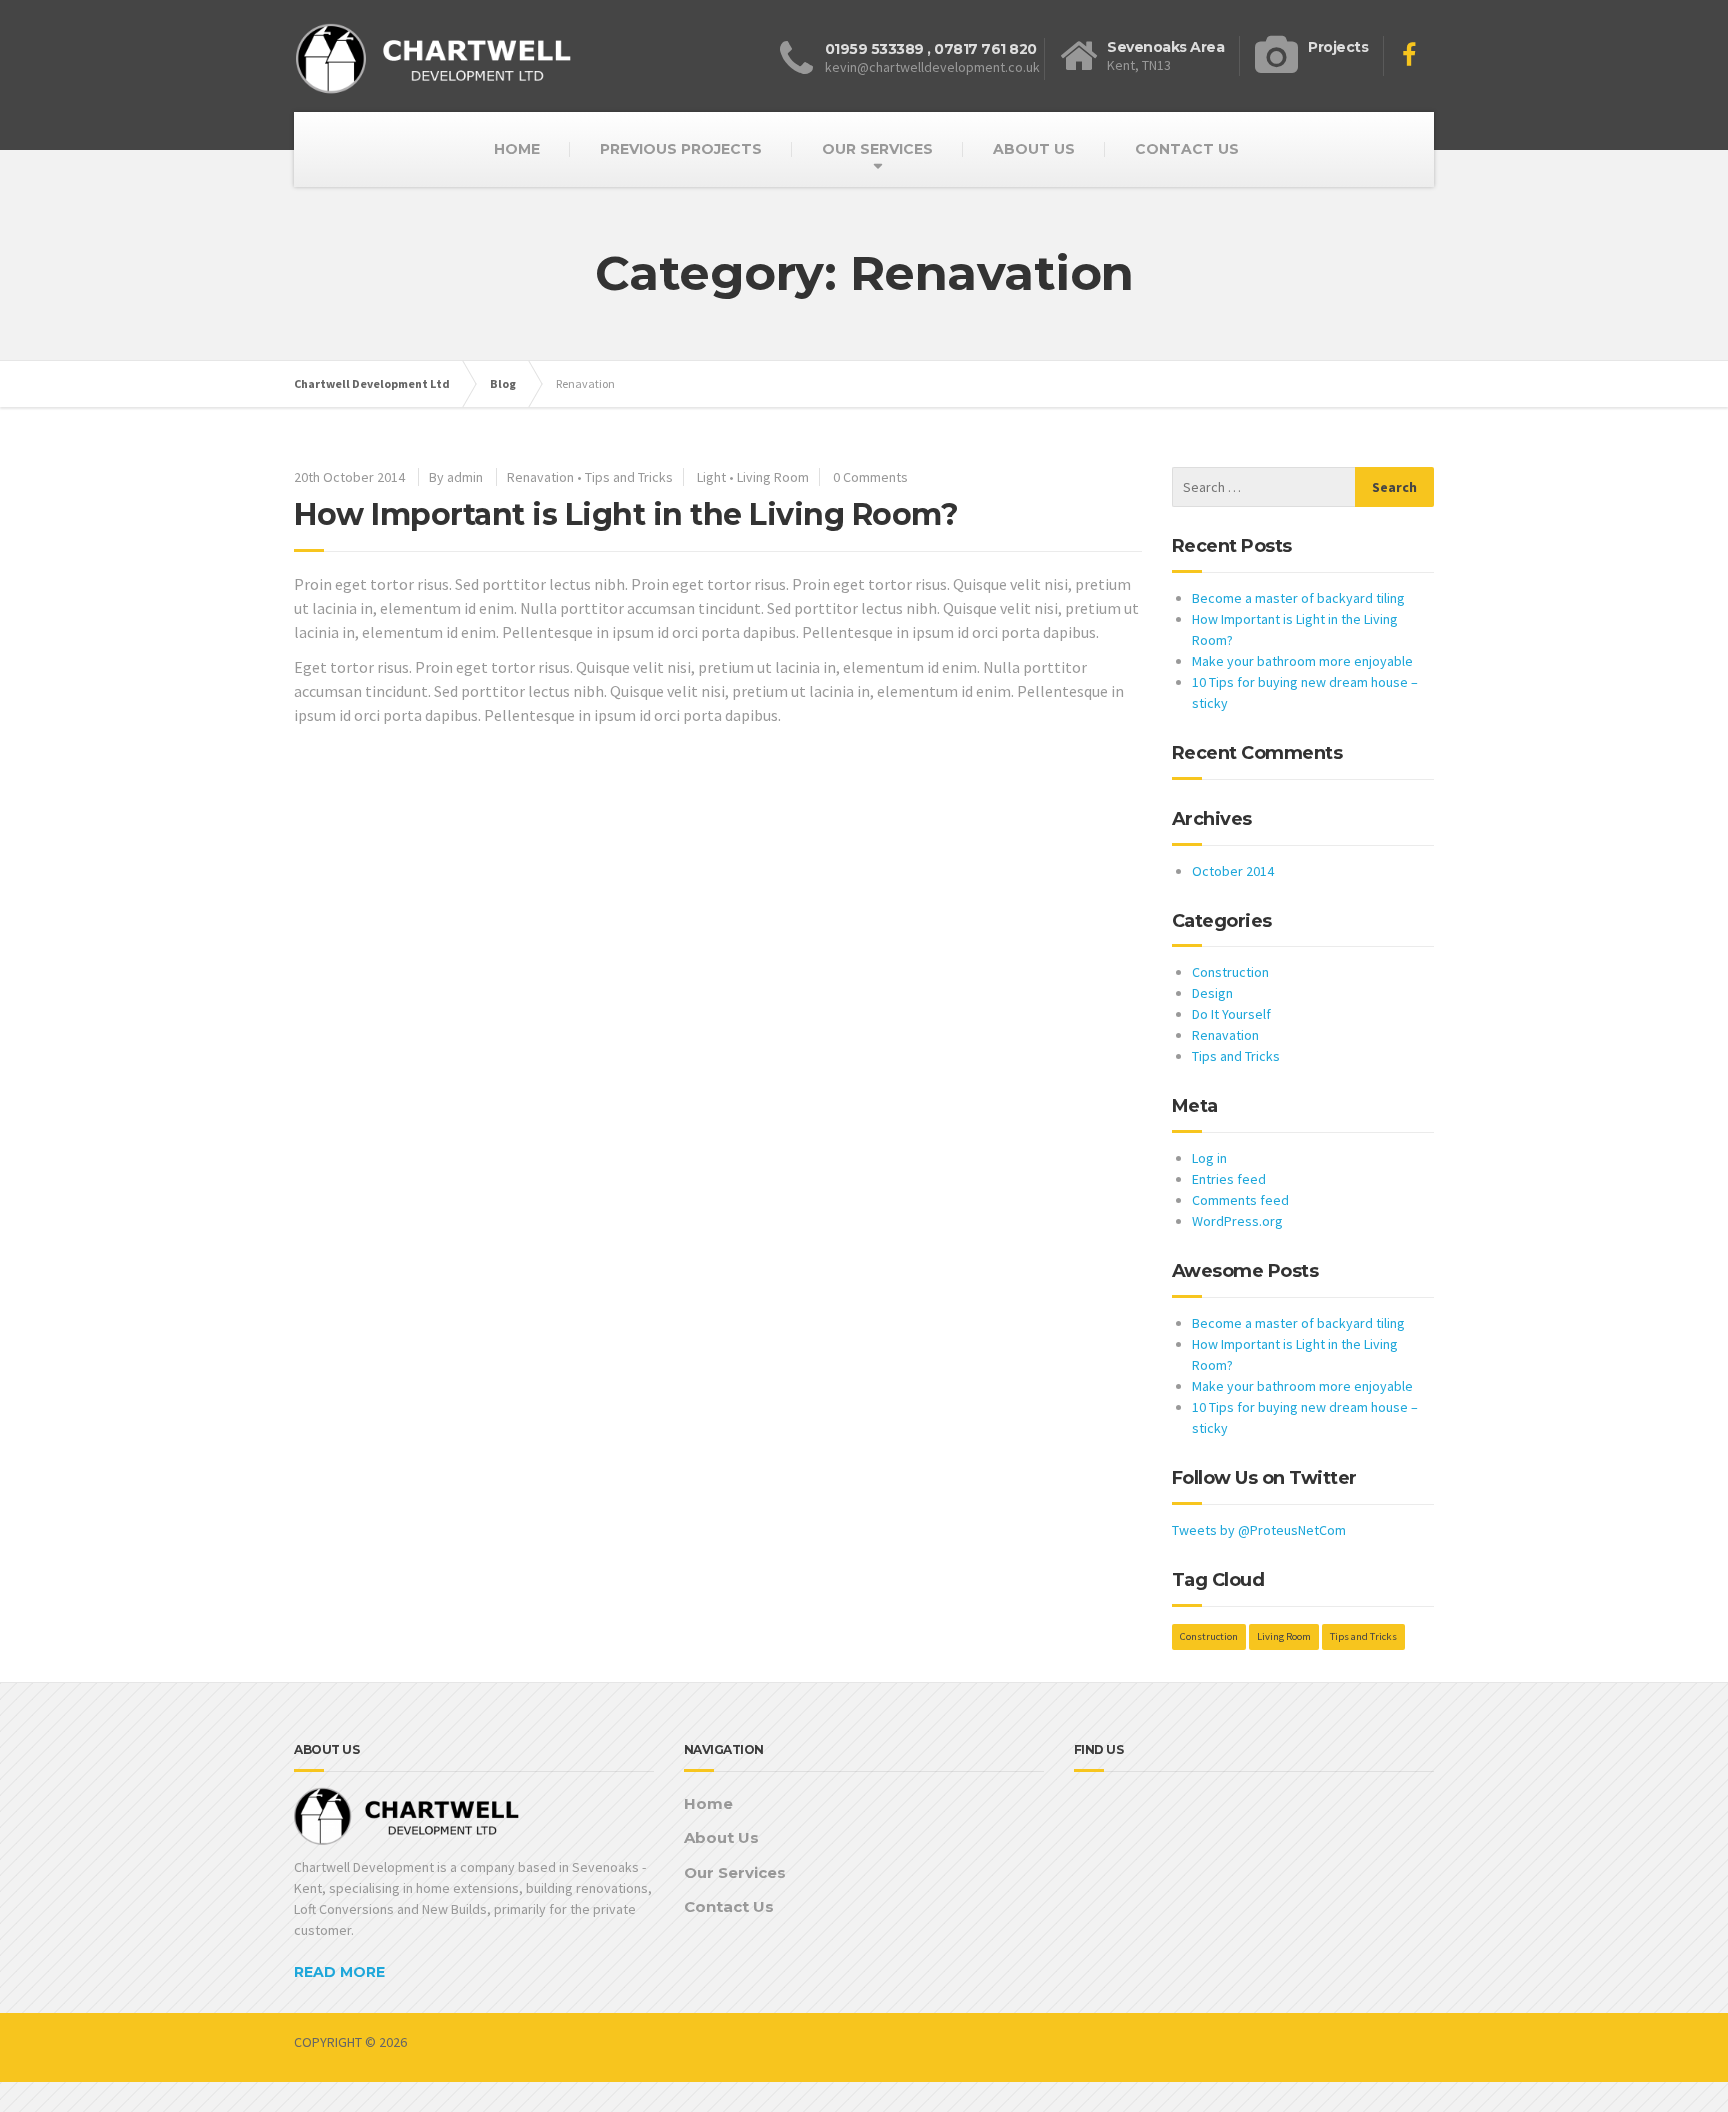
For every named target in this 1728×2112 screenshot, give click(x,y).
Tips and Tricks (629, 477)
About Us (721, 1837)
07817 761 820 (985, 49)
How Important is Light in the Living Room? (626, 514)
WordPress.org (1237, 1221)
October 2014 (1233, 871)
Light (711, 477)
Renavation (540, 477)
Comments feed (1240, 1200)
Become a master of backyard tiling (1298, 598)
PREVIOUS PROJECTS (681, 149)
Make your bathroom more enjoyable (1302, 661)
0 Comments (870, 477)
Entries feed (1229, 1179)
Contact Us (729, 1906)
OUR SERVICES (877, 149)
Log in (1209, 1158)
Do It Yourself (1231, 1014)
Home (708, 1803)
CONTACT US (1187, 149)
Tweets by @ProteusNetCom (1259, 1530)
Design (1212, 993)
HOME (517, 149)
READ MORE (339, 1972)
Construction (1230, 972)
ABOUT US (1034, 149)
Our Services (735, 1872)
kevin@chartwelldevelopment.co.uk (932, 67)
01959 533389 (874, 49)
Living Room (773, 477)
